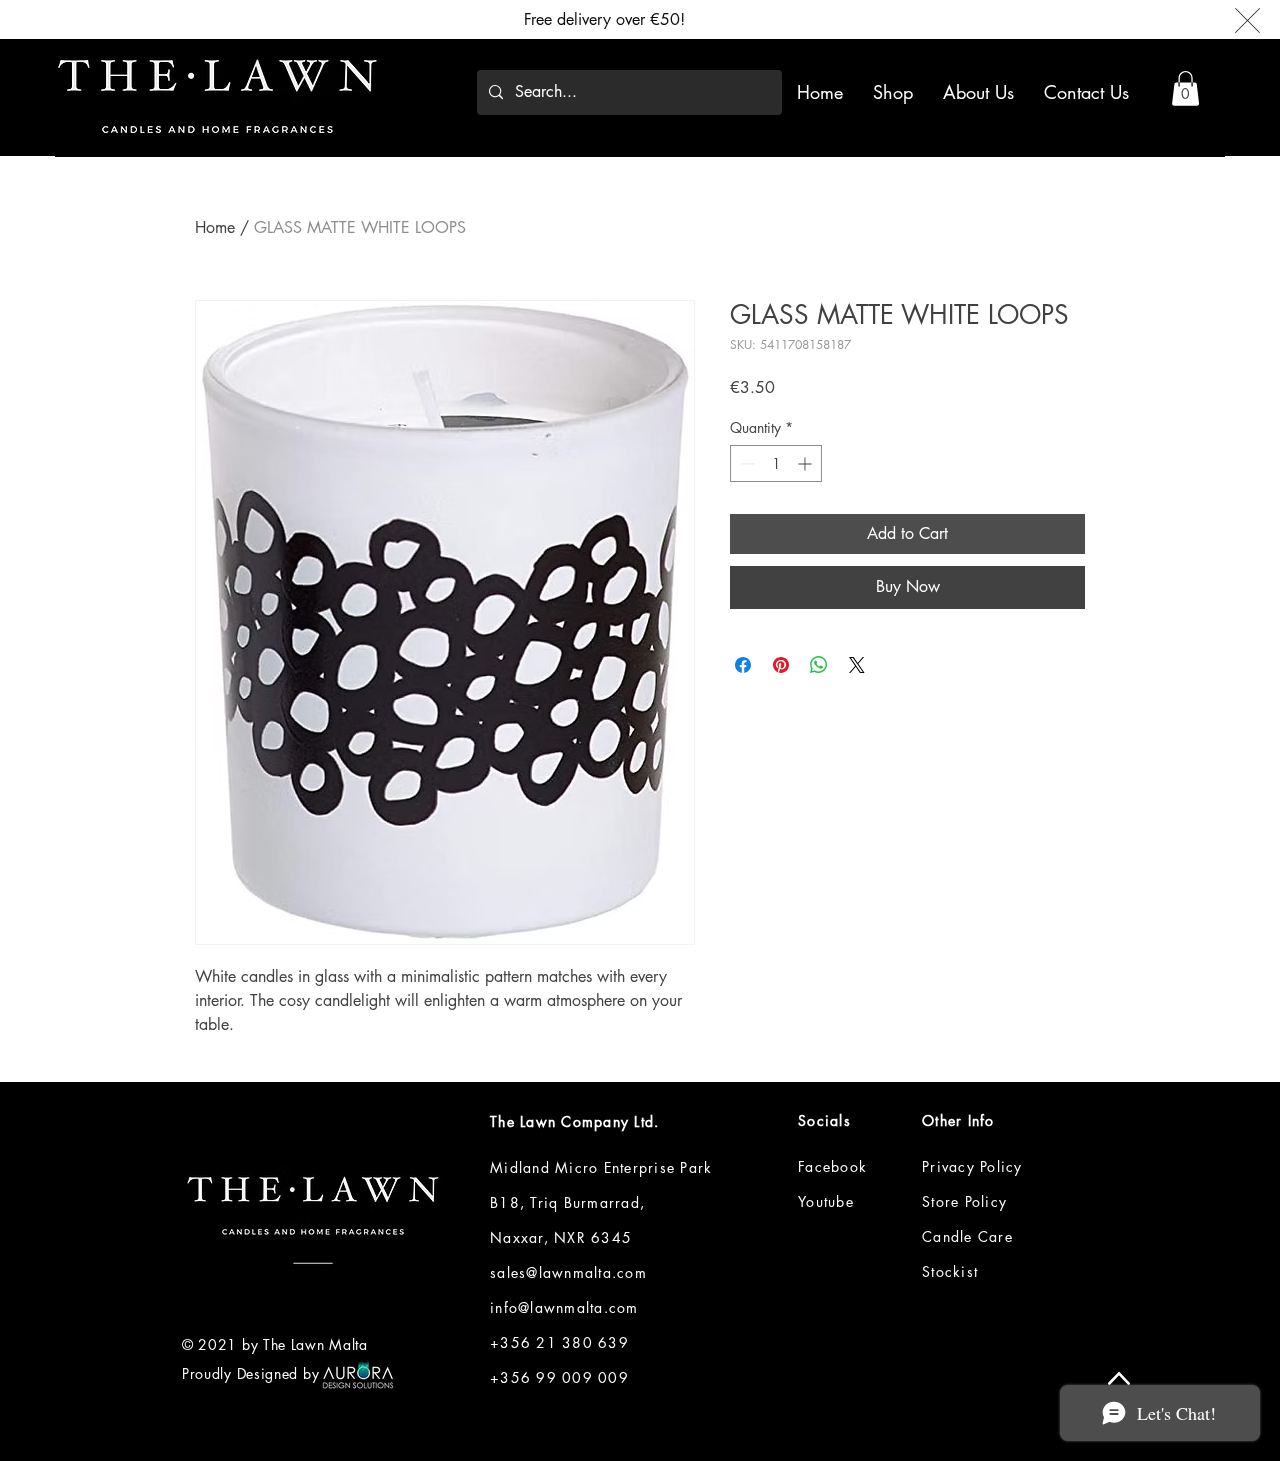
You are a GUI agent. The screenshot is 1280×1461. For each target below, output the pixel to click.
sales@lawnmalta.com (568, 1272)
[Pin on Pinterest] (781, 665)
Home (215, 227)
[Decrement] (745, 463)
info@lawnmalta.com (564, 1307)
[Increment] (806, 463)
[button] (1185, 88)
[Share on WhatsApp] (819, 665)
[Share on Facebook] (743, 665)
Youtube (826, 1201)
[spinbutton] (776, 463)
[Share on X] (857, 665)
